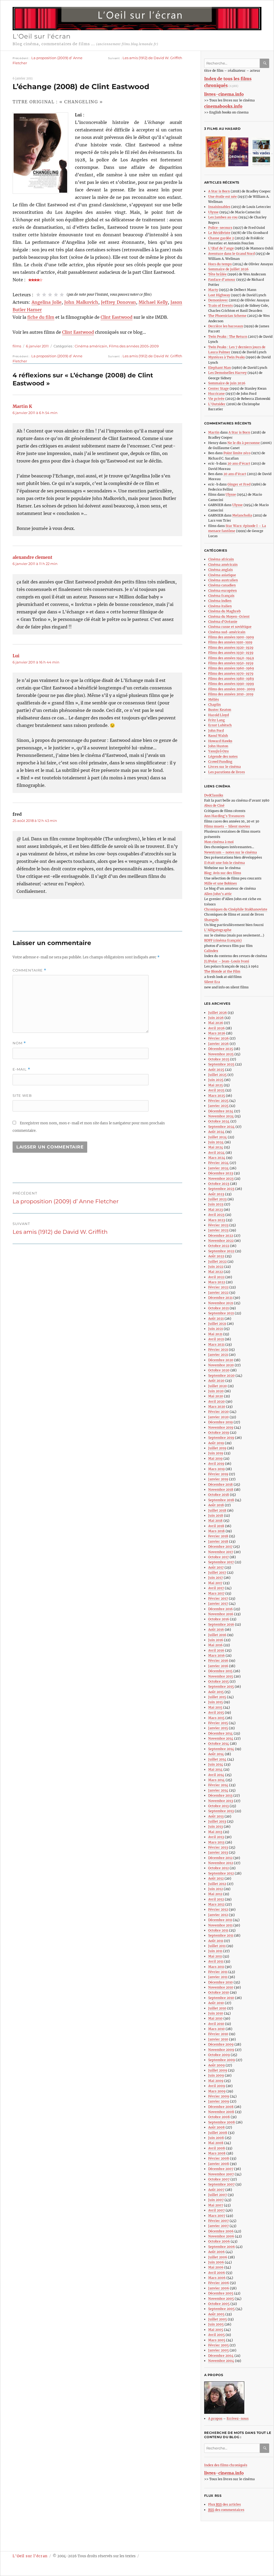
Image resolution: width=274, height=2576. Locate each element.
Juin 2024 (216, 1142)
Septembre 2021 (221, 1313)
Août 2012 (216, 1878)
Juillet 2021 (217, 1324)
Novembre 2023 (221, 1179)
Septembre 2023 (221, 1189)
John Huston (218, 746)
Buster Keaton (220, 710)
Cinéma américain (91, 346)
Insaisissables (219, 207)
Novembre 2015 (221, 1676)
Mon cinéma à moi (219, 842)
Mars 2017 (216, 1593)
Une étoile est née (222, 197)
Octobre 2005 (219, 2304)
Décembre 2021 (220, 1298)
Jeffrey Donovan (118, 302)
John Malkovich (81, 302)
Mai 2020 (216, 1396)
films (17, 346)
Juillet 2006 (218, 2257)
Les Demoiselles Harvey (227, 373)
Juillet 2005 (218, 2319)
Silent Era (212, 982)
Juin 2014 (216, 1764)
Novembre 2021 (221, 1303)
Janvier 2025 (218, 1106)
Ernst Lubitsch (220, 725)
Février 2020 (218, 1412)
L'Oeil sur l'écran (42, 36)
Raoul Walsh (218, 736)
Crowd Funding (220, 762)
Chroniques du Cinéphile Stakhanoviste (236, 909)
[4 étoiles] (56, 295)
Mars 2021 (216, 1344)
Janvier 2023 (218, 1230)
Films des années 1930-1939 (231, 653)
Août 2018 (216, 1505)
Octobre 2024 (219, 1121)
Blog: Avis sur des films (223, 873)
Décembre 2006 (221, 2231)
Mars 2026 (217, 1033)
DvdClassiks (214, 795)
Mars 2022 (217, 1282)
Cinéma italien (220, 606)
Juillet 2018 (217, 1510)
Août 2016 (216, 1630)
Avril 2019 (216, 1464)
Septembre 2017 (221, 1562)
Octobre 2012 (218, 1868)
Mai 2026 (216, 1023)
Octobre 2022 (219, 1246)
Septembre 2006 (222, 2247)
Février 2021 (218, 1350)
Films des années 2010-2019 (231, 694)
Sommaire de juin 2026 (227, 383)
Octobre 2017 (218, 1557)
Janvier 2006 (219, 2288)
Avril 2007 (216, 2210)
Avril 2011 (216, 1961)
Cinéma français (221, 596)
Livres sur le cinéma (224, 767)
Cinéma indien (220, 601)
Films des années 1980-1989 (231, 679)
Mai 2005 (216, 2330)
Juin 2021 (216, 1329)
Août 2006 (216, 2252)
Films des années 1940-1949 (231, 658)
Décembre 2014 (220, 1733)
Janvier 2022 (218, 1293)
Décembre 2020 (221, 1360)
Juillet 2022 (217, 1262)
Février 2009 (219, 2096)
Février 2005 (218, 2345)
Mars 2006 (217, 2278)
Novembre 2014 (221, 1738)
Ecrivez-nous (238, 2418)
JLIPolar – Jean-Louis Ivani (227, 961)
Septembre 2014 (221, 1749)
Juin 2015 (216, 1702)
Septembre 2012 (221, 1873)
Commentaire (29, 970)
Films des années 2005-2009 (134, 346)
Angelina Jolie (47, 302)
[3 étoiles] (50, 295)
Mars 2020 (217, 1407)
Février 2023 (218, 1225)
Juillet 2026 (218, 1013)
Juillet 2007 (218, 2195)
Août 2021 (216, 1319)
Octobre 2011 (218, 1930)
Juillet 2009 (218, 2070)
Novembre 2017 (221, 1552)
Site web (22, 1095)
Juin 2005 (216, 2324)
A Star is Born (219, 191)
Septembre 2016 (221, 1624)
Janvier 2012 (218, 1915)
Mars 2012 (216, 1904)
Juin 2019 (216, 1453)
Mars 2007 (217, 2216)
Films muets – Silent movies (227, 826)
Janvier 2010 (218, 2039)
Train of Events (220, 306)
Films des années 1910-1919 (230, 642)
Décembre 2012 (220, 1858)
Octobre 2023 (219, 1184)
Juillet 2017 (217, 1572)
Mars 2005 (217, 2340)
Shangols (211, 920)
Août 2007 (216, 2190)
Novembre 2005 (221, 2299)
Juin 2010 (216, 2013)
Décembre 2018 (220, 1484)
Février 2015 (218, 1723)
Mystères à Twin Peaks (227, 357)
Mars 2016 (216, 1655)
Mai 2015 (215, 1707)
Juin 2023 (216, 1204)
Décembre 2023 (221, 1173)
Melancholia (242, 515)
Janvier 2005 (218, 2350)
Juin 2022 (216, 1267)
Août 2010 (216, 2003)
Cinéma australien (223, 580)
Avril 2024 (216, 1153)
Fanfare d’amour (222, 280)
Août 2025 (216, 1070)
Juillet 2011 (217, 1946)
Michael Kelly (153, 302)
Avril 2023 (216, 1215)
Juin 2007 (216, 2200)
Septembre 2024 (221, 1127)
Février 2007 (218, 2221)
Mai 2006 (216, 2267)
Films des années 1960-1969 (231, 668)
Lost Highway (219, 295)
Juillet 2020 (218, 1386)
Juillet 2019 (217, 1448)
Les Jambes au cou (223, 217)
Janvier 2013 (218, 1852)
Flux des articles (224, 2504)
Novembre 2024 (221, 1116)
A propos (215, 2418)
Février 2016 (218, 1661)
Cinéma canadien (222, 585)
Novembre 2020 (221, 1365)
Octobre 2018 (219, 1495)
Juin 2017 (216, 1578)
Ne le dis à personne (244, 443)
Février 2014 (218, 1785)
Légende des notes (223, 756)
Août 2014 (216, 1754)
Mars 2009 (217, 2091)
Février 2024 (218, 1163)
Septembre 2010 (221, 1998)
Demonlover (218, 300)
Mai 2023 (216, 1210)
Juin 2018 (216, 1515)
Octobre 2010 (219, 1992)
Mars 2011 (216, 1967)
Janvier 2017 (218, 1604)
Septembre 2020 (221, 1376)
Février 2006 (219, 2283)
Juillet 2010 (217, 2008)
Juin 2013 (216, 1826)
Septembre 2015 (221, 1687)
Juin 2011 (215, 1951)
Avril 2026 (216, 1028)
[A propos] (239, 2398)
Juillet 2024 (218, 1137)
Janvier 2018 (218, 1541)
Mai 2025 (216, 1085)
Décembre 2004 (221, 2356)
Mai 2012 (215, 1894)
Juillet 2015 (217, 1697)
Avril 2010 (216, 2024)
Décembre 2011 (220, 1920)
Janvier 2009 (219, 2101)
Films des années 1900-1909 (231, 637)
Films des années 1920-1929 (231, 648)
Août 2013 (216, 1816)
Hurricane (216, 394)
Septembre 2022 (221, 1251)
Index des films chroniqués (226, 2465)
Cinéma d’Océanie (223, 622)
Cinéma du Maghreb (224, 611)
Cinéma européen (222, 591)
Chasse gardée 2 (221, 238)
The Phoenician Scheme (227, 316)
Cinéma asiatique (222, 575)
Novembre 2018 (221, 1490)
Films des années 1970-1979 (231, 674)
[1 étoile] (38, 295)
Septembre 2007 (221, 2184)
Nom (19, 1043)
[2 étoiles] (44, 295)
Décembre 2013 (220, 1795)
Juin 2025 (216, 1080)
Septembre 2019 (221, 1438)
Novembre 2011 (220, 1925)
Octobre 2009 (219, 2055)
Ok (265, 63)
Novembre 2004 (221, 2361)
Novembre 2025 (221, 1054)
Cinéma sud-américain (227, 632)
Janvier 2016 (218, 1666)
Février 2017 (218, 1598)
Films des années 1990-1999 (231, 684)
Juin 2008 (216, 2138)
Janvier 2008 (219, 2164)
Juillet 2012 (217, 1884)
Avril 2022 (216, 1277)
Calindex (211, 951)
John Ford (216, 731)
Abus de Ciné (214, 805)
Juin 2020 (216, 1391)
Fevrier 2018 (218, 1536)
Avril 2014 (216, 1775)
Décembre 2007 (221, 2169)
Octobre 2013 (218, 1806)
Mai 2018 (215, 1521)
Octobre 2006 (219, 2241)
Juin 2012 (216, 1889)
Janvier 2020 (218, 1417)
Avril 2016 (216, 1650)
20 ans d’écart (239, 463)
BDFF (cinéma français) (223, 940)
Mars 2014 (216, 1780)
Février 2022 (218, 1287)
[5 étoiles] (62, 295)
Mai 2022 (216, 1272)
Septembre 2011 (221, 1935)
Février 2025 (218, 1101)
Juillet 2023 (217, 1199)
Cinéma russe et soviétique (230, 627)
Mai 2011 (215, 1956)
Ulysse (213, 212)
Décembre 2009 (221, 2044)
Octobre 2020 (219, 1370)
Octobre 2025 (219, 1059)
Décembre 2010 (220, 1982)
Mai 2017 (215, 1583)
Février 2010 (218, 2034)
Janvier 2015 (218, 1728)
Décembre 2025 (221, 1049)
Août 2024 (216, 1132)
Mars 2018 (216, 1531)
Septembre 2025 (221, 1064)
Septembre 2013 (221, 1811)
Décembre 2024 (221, 1111)
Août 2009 (216, 2065)
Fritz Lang (216, 720)
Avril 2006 (217, 2273)
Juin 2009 (216, 2075)
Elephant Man (220, 368)
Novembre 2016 (221, 1614)
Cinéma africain (221, 559)
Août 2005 (216, 2314)
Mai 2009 (216, 2081)
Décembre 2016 (220, 1609)
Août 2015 (216, 1692)
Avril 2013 (216, 1837)
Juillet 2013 (217, 1821)
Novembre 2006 (221, 2236)
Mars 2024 (217, 1158)
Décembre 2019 (220, 1422)
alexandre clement (33, 557)
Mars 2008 (217, 2153)
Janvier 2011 (218, 1977)
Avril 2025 (216, 1090)
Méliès (214, 699)
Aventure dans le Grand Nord (231, 254)
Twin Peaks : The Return (228, 337)
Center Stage (218, 388)
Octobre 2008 (219, 2117)
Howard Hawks (220, 741)
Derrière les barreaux (226, 326)
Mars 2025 (217, 1096)
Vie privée (216, 399)
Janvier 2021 (218, 1355)
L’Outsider (217, 404)
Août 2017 (216, 1567)
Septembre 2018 (221, 1500)
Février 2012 (218, 1909)
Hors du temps (220, 264)
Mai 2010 (215, 2018)
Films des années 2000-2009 (232, 689)
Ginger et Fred (239, 484)
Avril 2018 (216, 1526)
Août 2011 (216, 1941)
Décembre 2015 (220, 1671)
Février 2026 (218, 1038)
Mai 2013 (215, 1832)
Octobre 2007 (219, 2179)
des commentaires (226, 2510)
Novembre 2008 (221, 2112)
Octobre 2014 (219, 1744)
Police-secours (220, 228)
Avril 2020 (216, 1401)
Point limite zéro (237, 453)
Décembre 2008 (221, 2107)
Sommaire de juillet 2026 (228, 269)
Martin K (22, 406)
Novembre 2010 (221, 1987)
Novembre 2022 (221, 1241)
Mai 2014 (215, 1769)
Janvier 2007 (218, 2226)
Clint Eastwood (117, 317)
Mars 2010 (216, 2029)
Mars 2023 (217, 1220)
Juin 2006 (216, 2262)
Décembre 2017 (220, 1547)
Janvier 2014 (218, 1790)
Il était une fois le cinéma (224, 863)
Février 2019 (218, 1474)
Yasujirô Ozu (218, 751)
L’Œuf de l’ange (221, 248)
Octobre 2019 (219, 1433)
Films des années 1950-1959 (231, 663)
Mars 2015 (216, 1718)
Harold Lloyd (218, 715)
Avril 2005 (216, 2335)
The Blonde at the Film (222, 971)
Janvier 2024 (218, 1168)
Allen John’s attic (218, 894)
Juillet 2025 (217, 1075)
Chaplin (214, 705)
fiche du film (41, 317)
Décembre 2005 (221, 2293)
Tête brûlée (217, 274)
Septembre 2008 (222, 2122)
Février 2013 (218, 1847)
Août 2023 (216, 1194)
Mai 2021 (215, 1334)
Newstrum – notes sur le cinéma (231, 852)
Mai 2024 (216, 1147)
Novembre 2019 (221, 1427)
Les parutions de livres (227, 772)
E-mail (21, 1069)
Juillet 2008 (218, 2133)
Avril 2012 (216, 1899)
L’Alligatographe (218, 930)
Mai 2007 (216, 2205)
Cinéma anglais (220, 570)
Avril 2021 (216, 1339)
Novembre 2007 (221, 2174)
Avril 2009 (217, 2086)
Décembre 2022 (221, 1236)
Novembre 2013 (221, 1801)
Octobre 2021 (218, 1308)
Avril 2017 (216, 1588)
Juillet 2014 (217, 1759)
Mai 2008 (216, 2143)
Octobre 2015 (218, 1681)
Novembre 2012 (221, 1863)
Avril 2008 (217, 2148)
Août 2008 (216, 2127)
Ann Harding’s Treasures (224, 816)
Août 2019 (216, 1443)
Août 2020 (216, 1381)
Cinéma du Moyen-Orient (229, 617)
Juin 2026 (216, 1018)
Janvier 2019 (218, 1479)
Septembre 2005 (221, 2309)
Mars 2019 (216, 1469)
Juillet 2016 (217, 1635)
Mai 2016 (215, 1645)
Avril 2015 (216, 1712)
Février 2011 (218, 1972)
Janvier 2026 (218, 1044)
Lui (16, 656)
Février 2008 (219, 2158)
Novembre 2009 (221, 2050)
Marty (213, 290)
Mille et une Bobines (220, 883)
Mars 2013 (216, 1842)
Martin (214, 432)
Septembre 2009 (222, 2060)
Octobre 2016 (219, 1619)
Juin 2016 (216, 1640)
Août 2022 (216, 1256)
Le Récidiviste (219, 233)
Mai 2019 (215, 1458)
